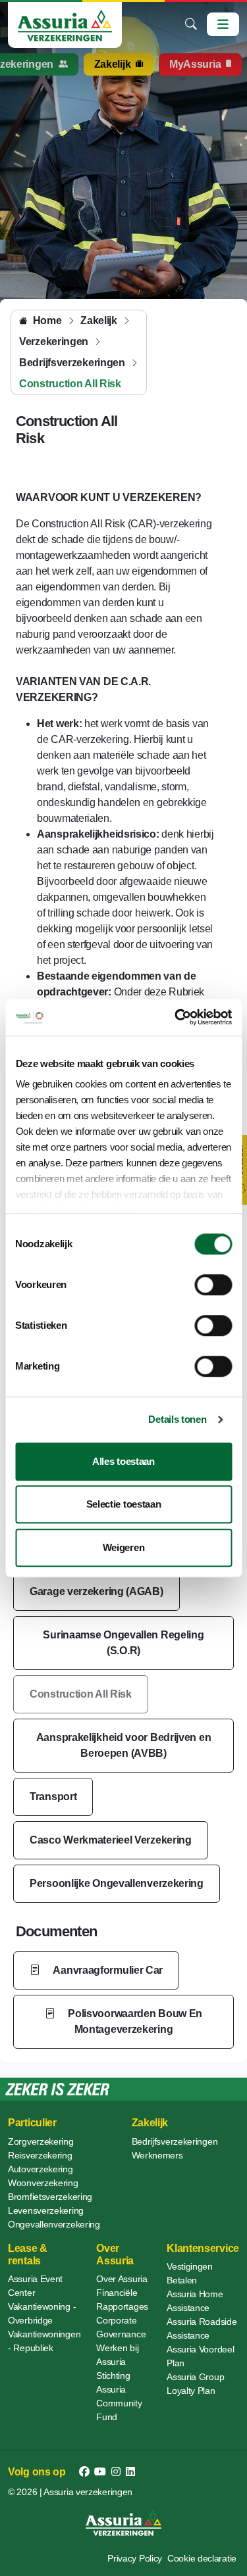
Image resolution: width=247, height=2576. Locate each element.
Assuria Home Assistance (195, 2301)
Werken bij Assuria (117, 2355)
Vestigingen (190, 2266)
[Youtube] (100, 2472)
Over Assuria (122, 2279)
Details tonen (177, 1419)
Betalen (182, 2280)
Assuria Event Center (35, 2286)
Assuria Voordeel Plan (200, 2356)
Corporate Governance (121, 2327)
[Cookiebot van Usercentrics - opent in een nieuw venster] (176, 1017)
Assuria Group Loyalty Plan (195, 2384)
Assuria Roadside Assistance (202, 2328)
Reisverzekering (40, 2155)
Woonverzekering (43, 2183)
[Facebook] (84, 2472)
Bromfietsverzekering (50, 2197)
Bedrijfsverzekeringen (175, 2141)
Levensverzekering (46, 2210)
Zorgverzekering (41, 2141)
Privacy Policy (135, 2558)
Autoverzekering (41, 2169)
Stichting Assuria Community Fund (119, 2396)
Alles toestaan (123, 1461)
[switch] (213, 1285)
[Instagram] (116, 2472)
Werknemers (157, 2155)
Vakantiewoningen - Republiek (44, 2341)
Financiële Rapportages (122, 2300)
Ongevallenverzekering (54, 2224)
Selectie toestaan (124, 1504)
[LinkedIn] (130, 2472)
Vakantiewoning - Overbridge (42, 2313)
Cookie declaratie (202, 2558)
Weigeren (124, 1547)
